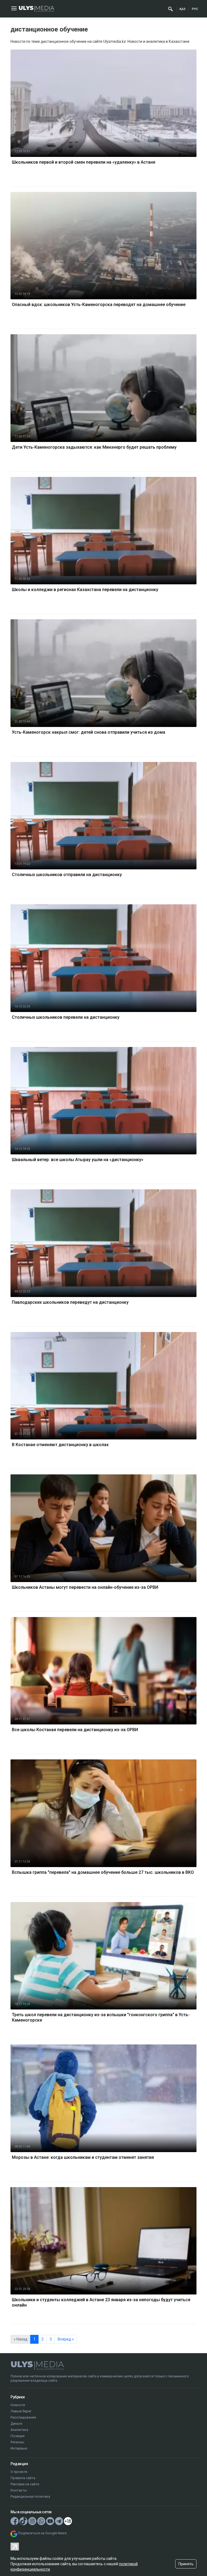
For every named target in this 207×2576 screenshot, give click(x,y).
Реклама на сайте (25, 2484)
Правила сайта (23, 2478)
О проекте (19, 2472)
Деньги (16, 2424)
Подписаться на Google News (42, 2533)
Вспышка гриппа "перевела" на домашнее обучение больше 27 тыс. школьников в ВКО (103, 1872)
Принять (186, 2564)
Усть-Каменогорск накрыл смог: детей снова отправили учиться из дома (89, 732)
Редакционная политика (30, 2496)
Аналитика (19, 2430)
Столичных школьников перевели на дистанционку (66, 1017)
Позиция (18, 2436)
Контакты (19, 2490)
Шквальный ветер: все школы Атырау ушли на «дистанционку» (78, 1160)
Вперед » (66, 2339)
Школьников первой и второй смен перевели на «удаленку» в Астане (84, 162)
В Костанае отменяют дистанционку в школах (60, 1445)
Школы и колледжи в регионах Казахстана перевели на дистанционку (85, 590)
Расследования (23, 2417)
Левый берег (21, 2411)
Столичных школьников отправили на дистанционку (67, 875)
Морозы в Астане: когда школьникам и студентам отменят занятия (83, 2157)
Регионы (17, 2442)
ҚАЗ (182, 9)
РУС (195, 9)
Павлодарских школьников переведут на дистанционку (70, 1302)
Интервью (19, 2448)
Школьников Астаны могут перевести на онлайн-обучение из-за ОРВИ (85, 1587)
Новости (18, 2405)
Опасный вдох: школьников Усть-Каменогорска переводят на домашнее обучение (99, 305)
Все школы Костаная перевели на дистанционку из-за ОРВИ (75, 1730)
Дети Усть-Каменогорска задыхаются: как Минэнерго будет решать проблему (94, 447)
